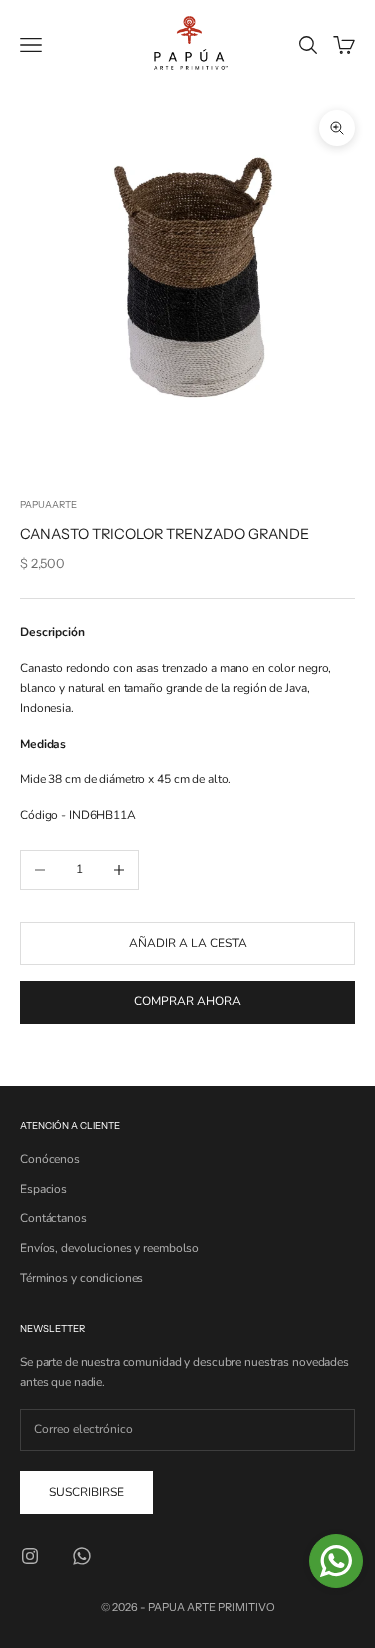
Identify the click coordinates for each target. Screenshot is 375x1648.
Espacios (43, 1189)
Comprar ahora (187, 1001)
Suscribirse (86, 1492)
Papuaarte (48, 504)
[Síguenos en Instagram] (30, 1556)
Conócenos (50, 1159)
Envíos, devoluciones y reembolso (109, 1248)
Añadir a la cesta (188, 943)
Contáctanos (53, 1218)
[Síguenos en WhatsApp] (82, 1556)
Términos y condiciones (81, 1278)
